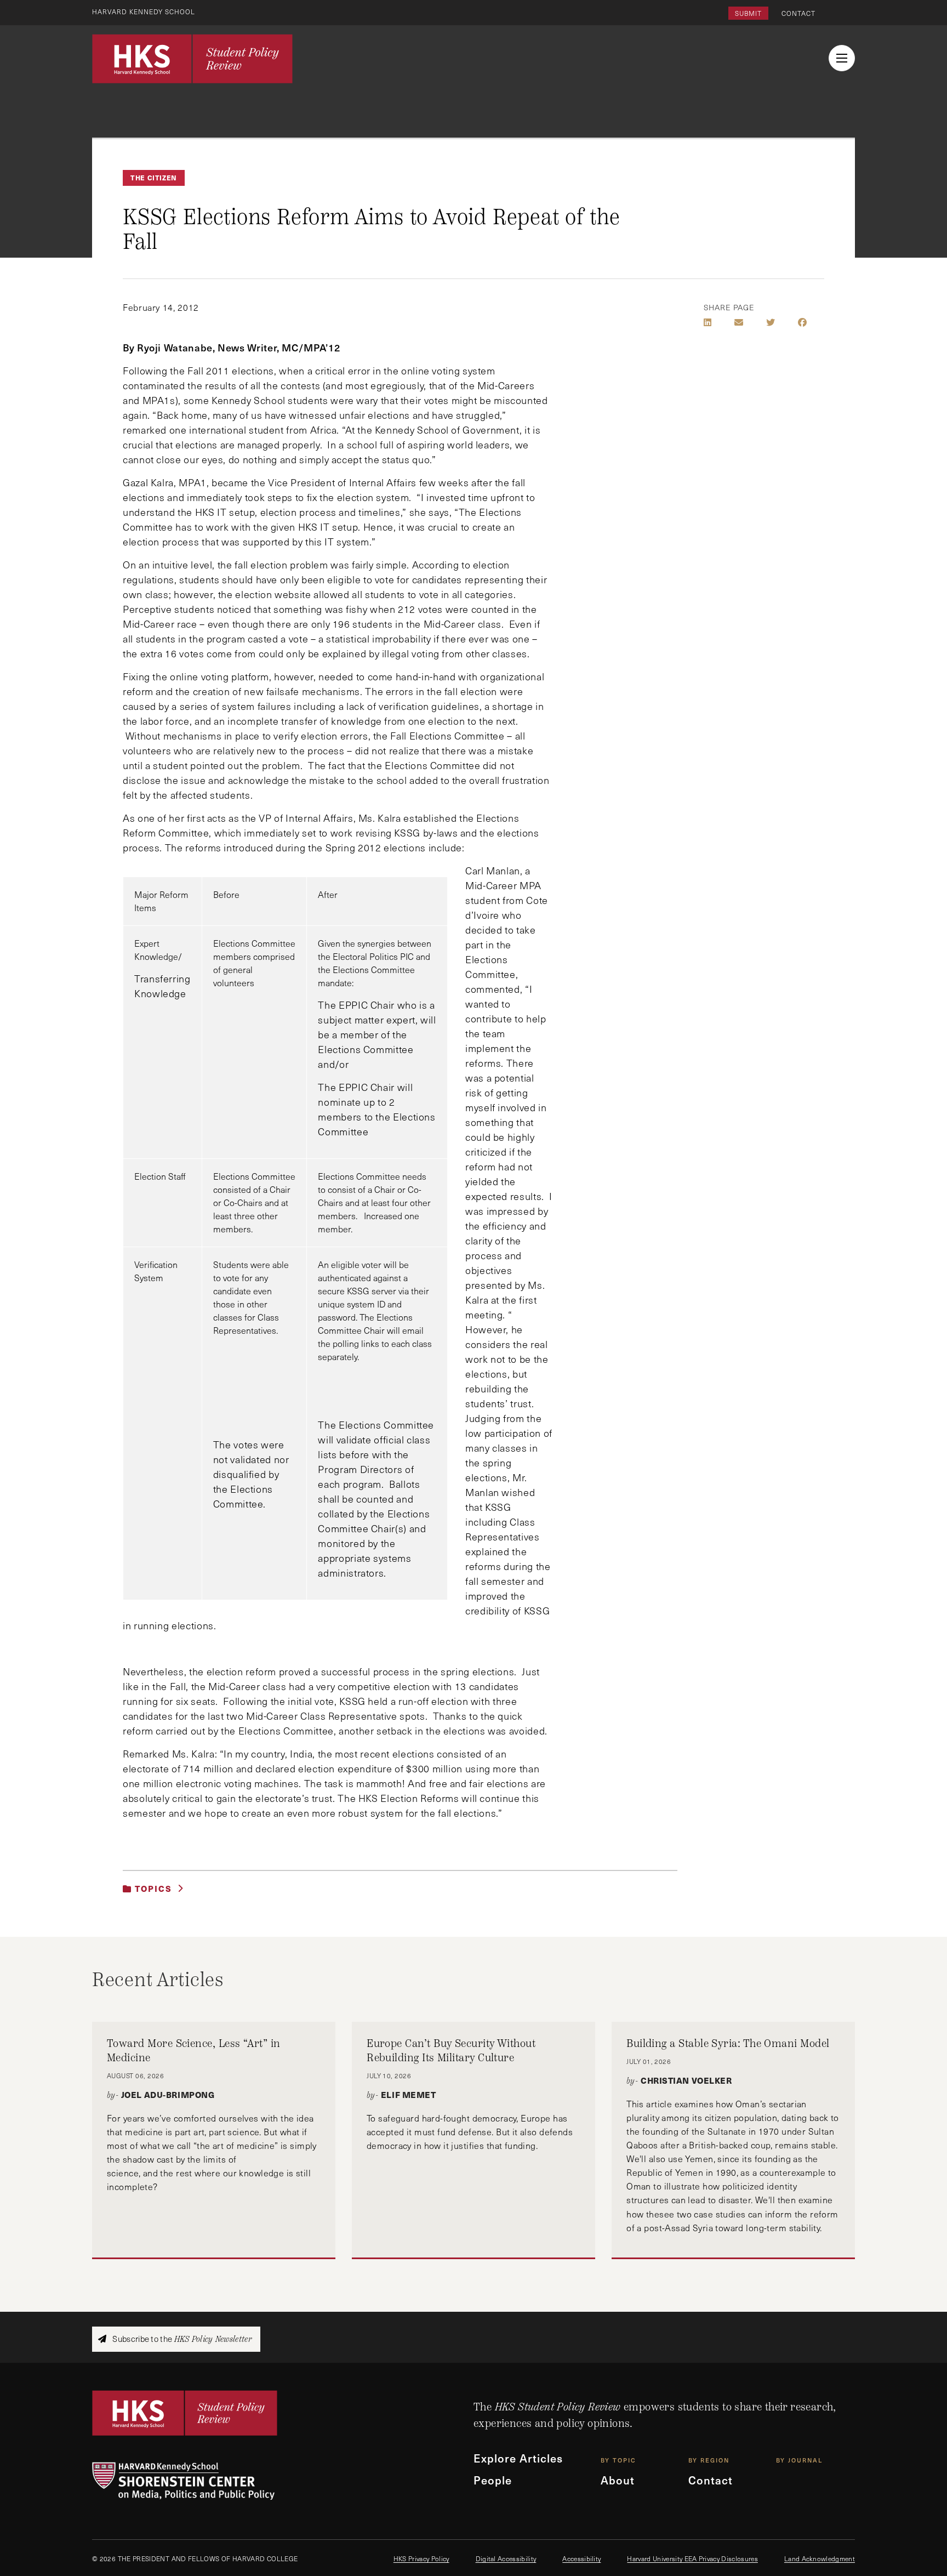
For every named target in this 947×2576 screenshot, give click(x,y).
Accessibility (581, 2558)
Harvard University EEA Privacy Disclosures (692, 2558)
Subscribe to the (181, 2339)
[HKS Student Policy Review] (192, 59)
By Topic (618, 2460)
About (618, 2480)
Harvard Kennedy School (144, 12)
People (493, 2480)
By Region (709, 2460)
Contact (798, 13)
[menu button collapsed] (842, 58)
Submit (748, 13)
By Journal (799, 2460)
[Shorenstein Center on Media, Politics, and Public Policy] (283, 2481)
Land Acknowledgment (820, 2558)
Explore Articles (518, 2458)
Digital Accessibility (506, 2558)
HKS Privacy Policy (421, 2558)
